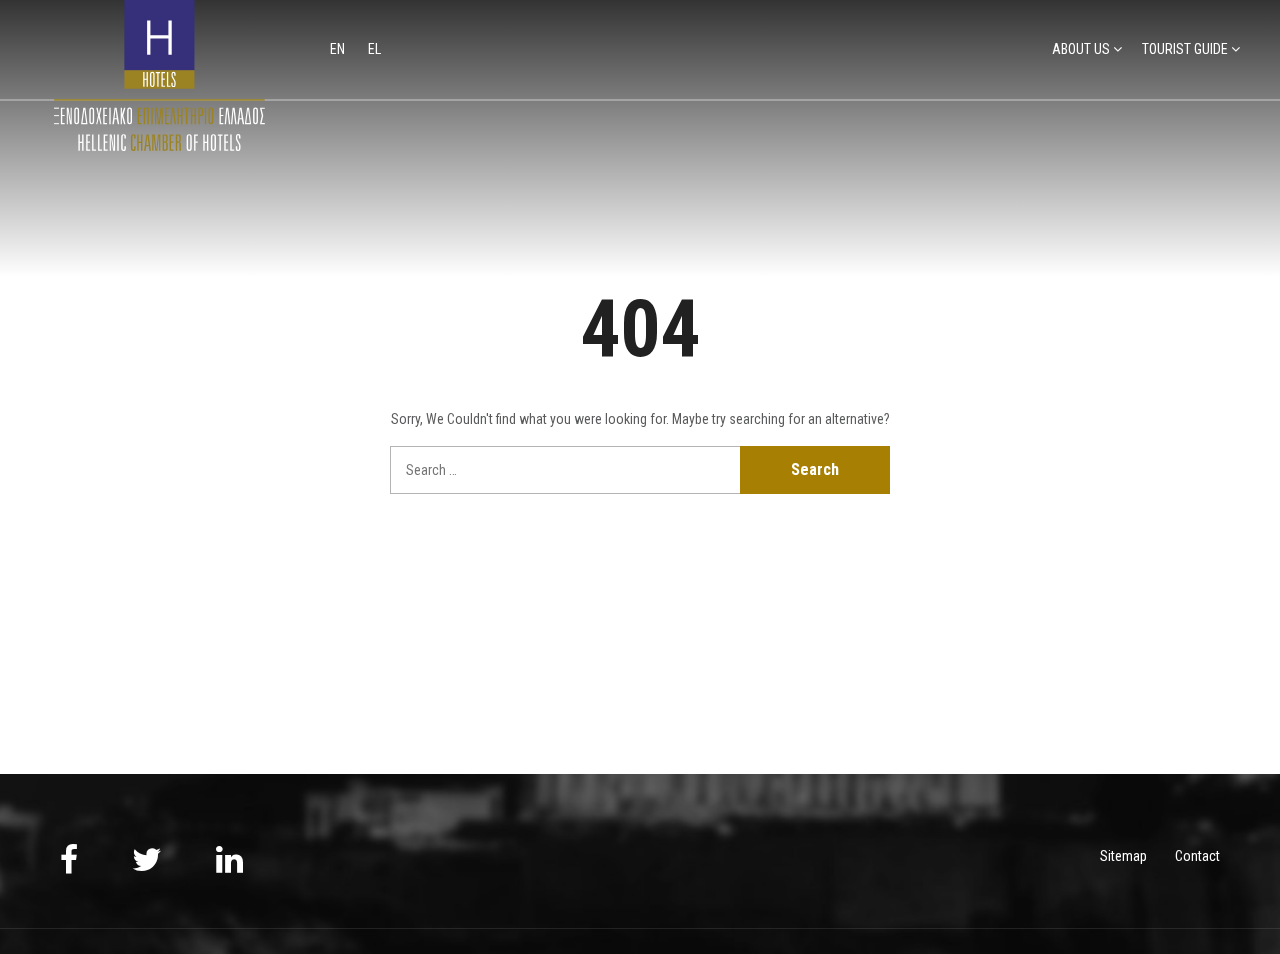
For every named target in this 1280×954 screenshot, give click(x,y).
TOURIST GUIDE (1185, 49)
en (339, 49)
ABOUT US (1081, 49)
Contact (1197, 856)
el (374, 49)
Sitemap (1123, 856)
